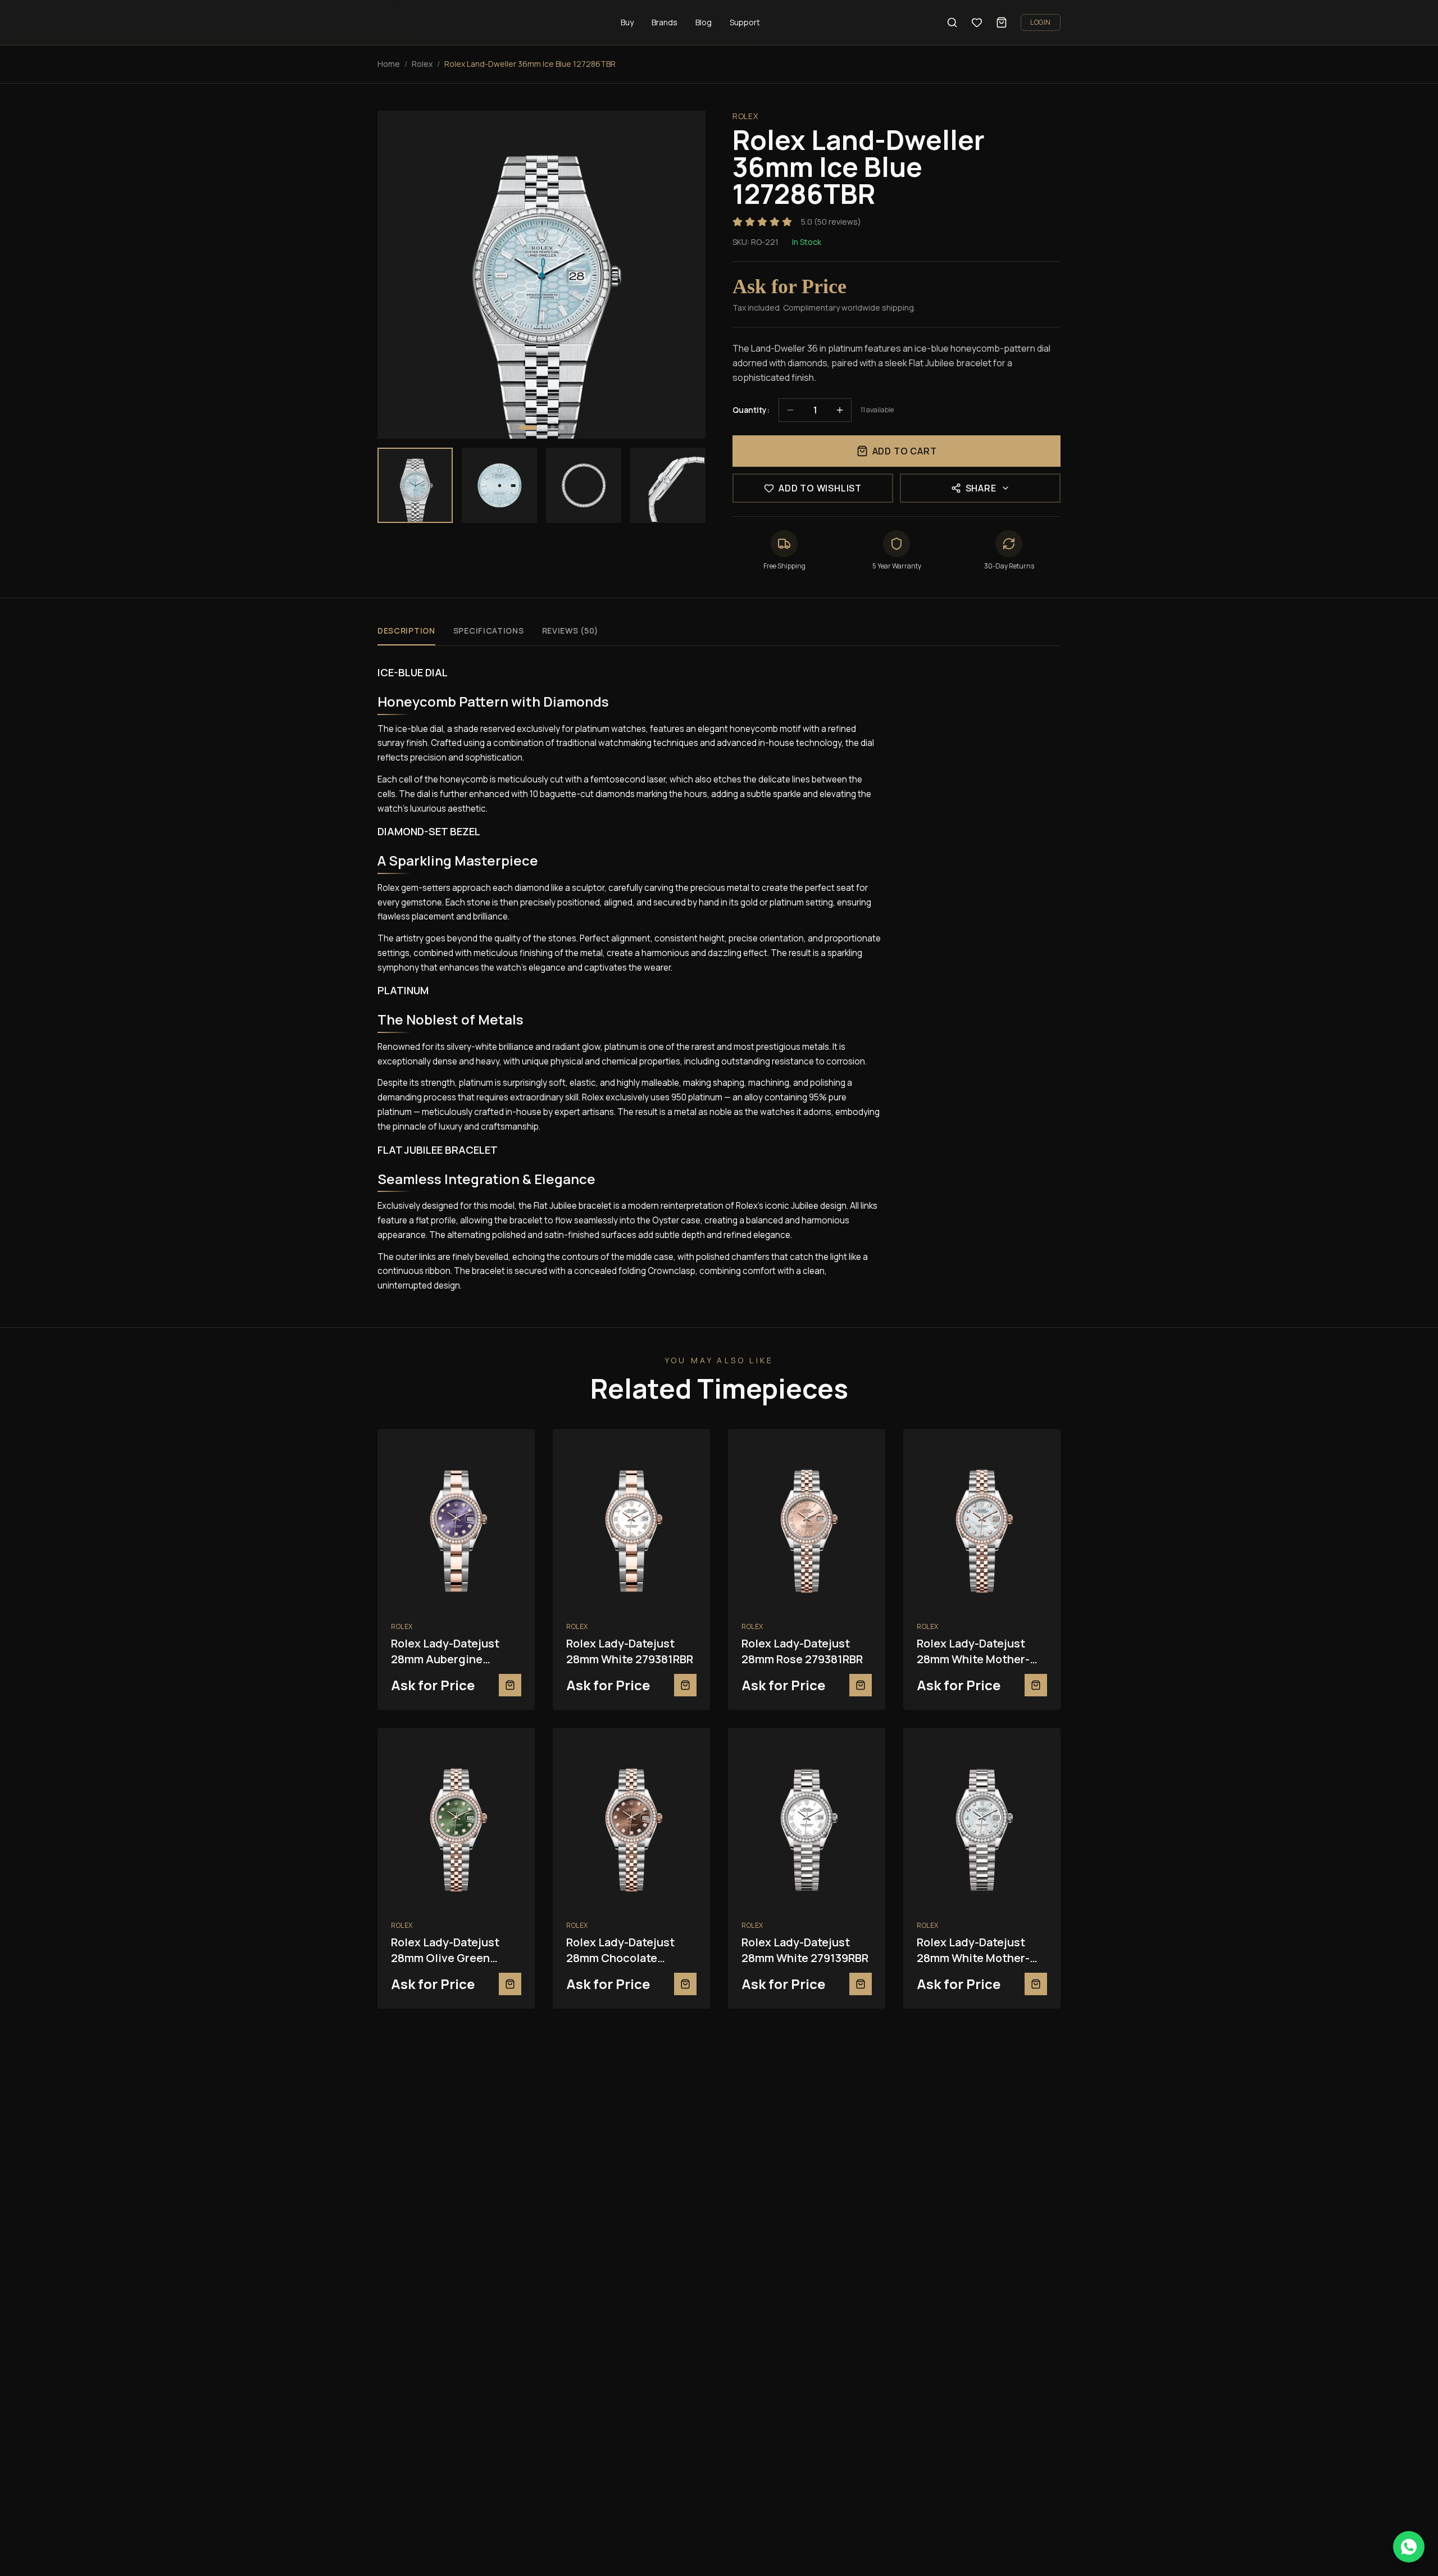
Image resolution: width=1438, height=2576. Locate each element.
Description (406, 631)
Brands (665, 22)
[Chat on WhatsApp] (1409, 2547)
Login (1041, 22)
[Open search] (952, 22)
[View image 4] (668, 485)
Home (389, 64)
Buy (627, 22)
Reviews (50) (570, 631)
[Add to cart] (510, 1685)
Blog (704, 22)
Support (745, 22)
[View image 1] (415, 485)
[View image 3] (584, 485)
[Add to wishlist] (515, 1449)
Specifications (489, 631)
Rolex (422, 64)
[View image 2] (499, 485)
